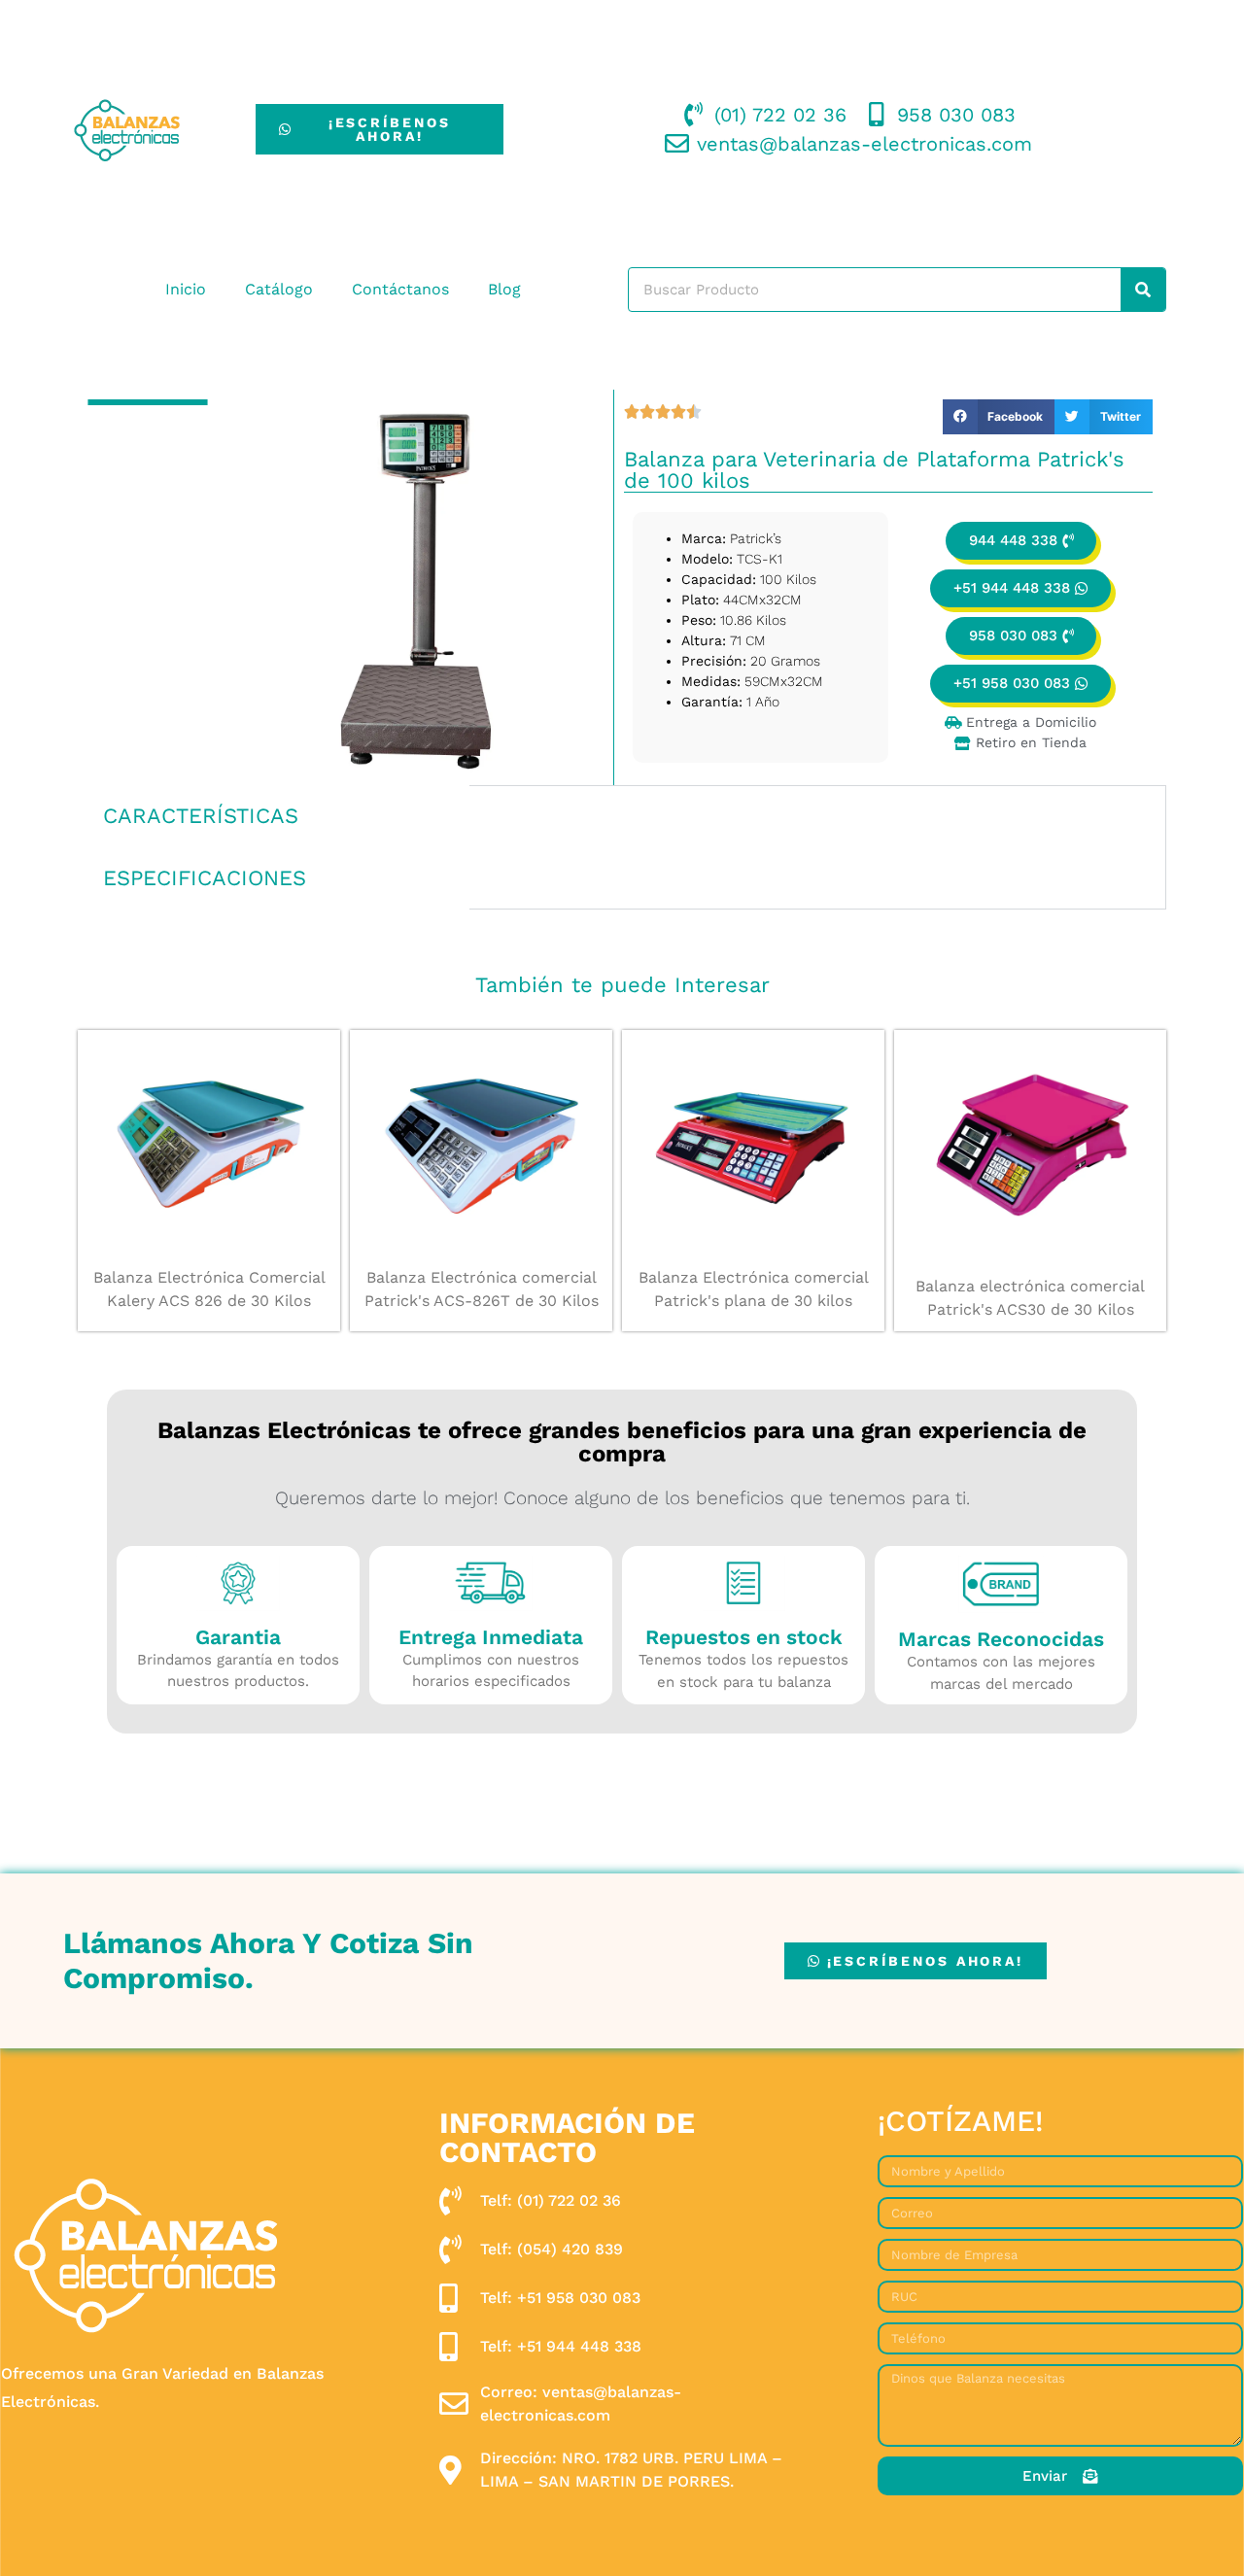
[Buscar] (1143, 290)
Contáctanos (400, 289)
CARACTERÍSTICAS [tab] (201, 816)
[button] (999, 417)
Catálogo (279, 289)
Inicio (186, 289)
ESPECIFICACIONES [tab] (205, 878)
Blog (504, 289)
